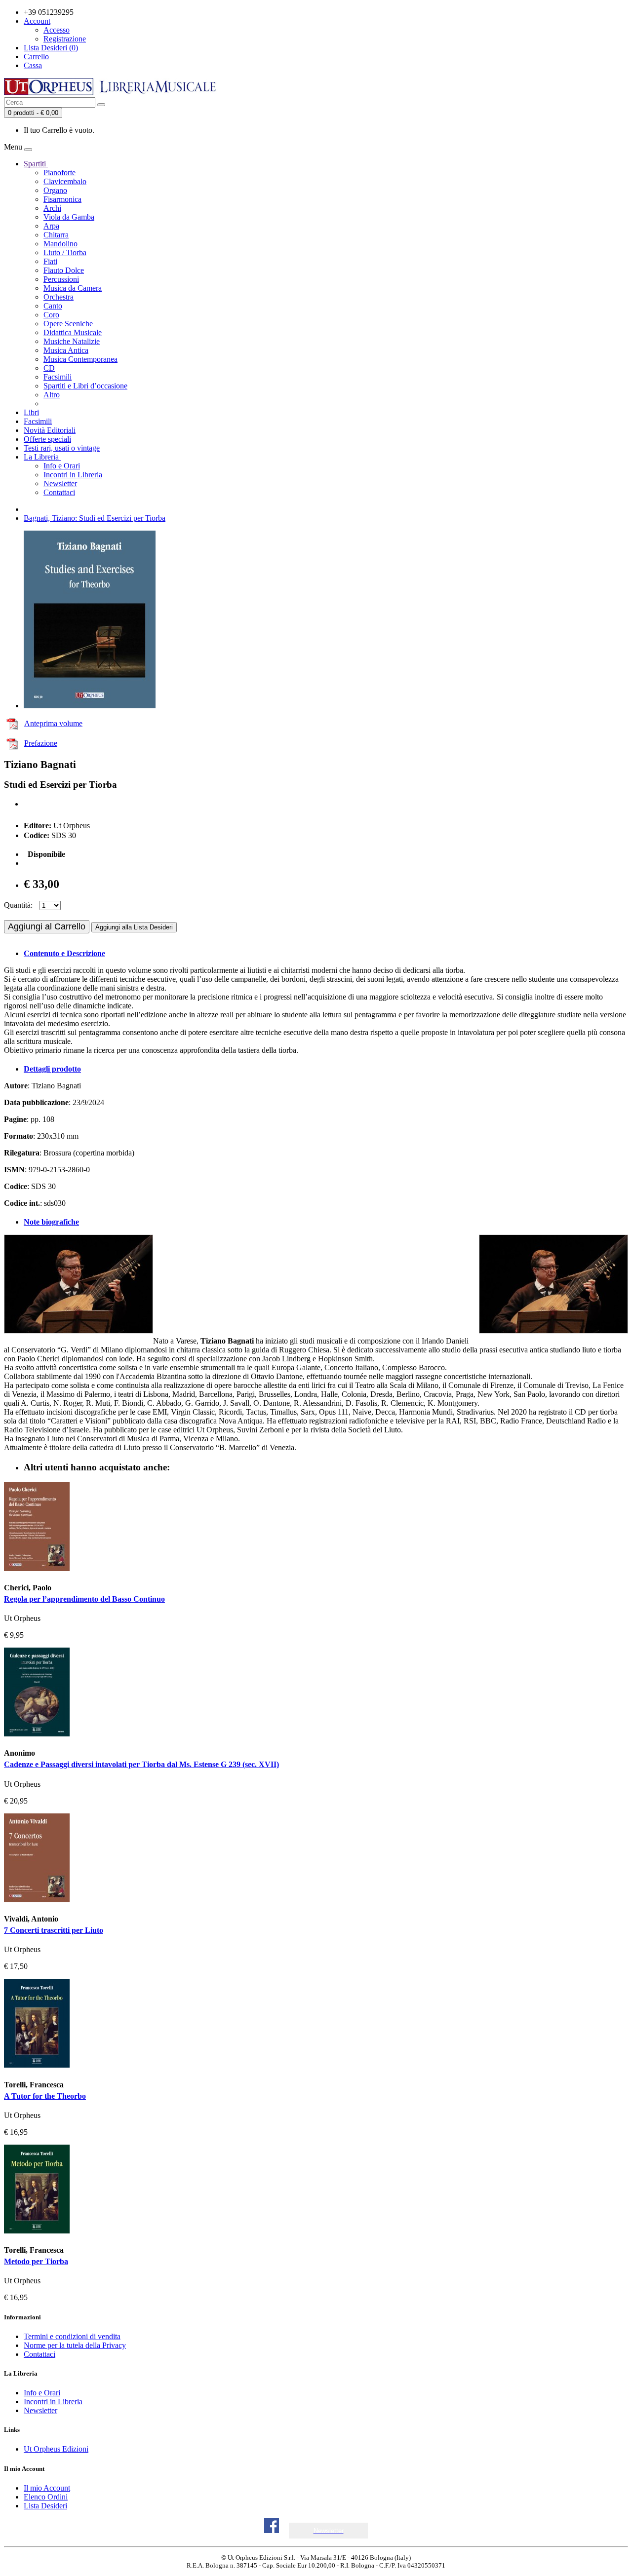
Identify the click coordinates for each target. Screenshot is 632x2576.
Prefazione (41, 743)
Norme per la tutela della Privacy (75, 2345)
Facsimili (58, 377)
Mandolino (60, 244)
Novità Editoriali (50, 430)
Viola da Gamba (69, 217)
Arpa (51, 226)
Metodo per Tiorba (36, 2261)
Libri (31, 412)
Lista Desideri (45, 2506)
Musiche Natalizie (72, 341)
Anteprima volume (53, 723)
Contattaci (59, 492)
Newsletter (60, 483)
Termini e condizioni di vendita (72, 2336)
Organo (55, 190)
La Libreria (42, 457)
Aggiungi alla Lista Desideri (134, 927)
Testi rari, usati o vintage (62, 448)
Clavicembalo (65, 181)
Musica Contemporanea (80, 359)
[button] (329, 2531)
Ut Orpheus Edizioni (56, 2449)
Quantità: (18, 905)
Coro (51, 315)
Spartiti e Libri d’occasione (85, 386)
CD (49, 368)
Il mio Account (47, 2488)
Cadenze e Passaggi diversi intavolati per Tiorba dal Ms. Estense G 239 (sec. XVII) (141, 1764)
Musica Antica (66, 350)
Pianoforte (59, 173)
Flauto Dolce (64, 270)
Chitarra (56, 235)
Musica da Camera (73, 288)
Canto (53, 306)
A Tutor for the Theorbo (45, 2096)
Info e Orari (62, 466)
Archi (52, 208)
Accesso (57, 30)
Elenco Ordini (46, 2497)
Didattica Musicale (73, 332)
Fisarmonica (62, 199)
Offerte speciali (47, 439)
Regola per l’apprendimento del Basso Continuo (84, 1599)
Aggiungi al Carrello (47, 926)
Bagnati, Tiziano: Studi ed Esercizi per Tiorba (95, 518)
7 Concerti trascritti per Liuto (54, 1930)
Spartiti (36, 164)
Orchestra (59, 297)
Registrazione (65, 39)
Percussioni (61, 279)
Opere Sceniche (68, 324)
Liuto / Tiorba (65, 252)
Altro (52, 395)
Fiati (50, 261)
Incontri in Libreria (73, 475)
